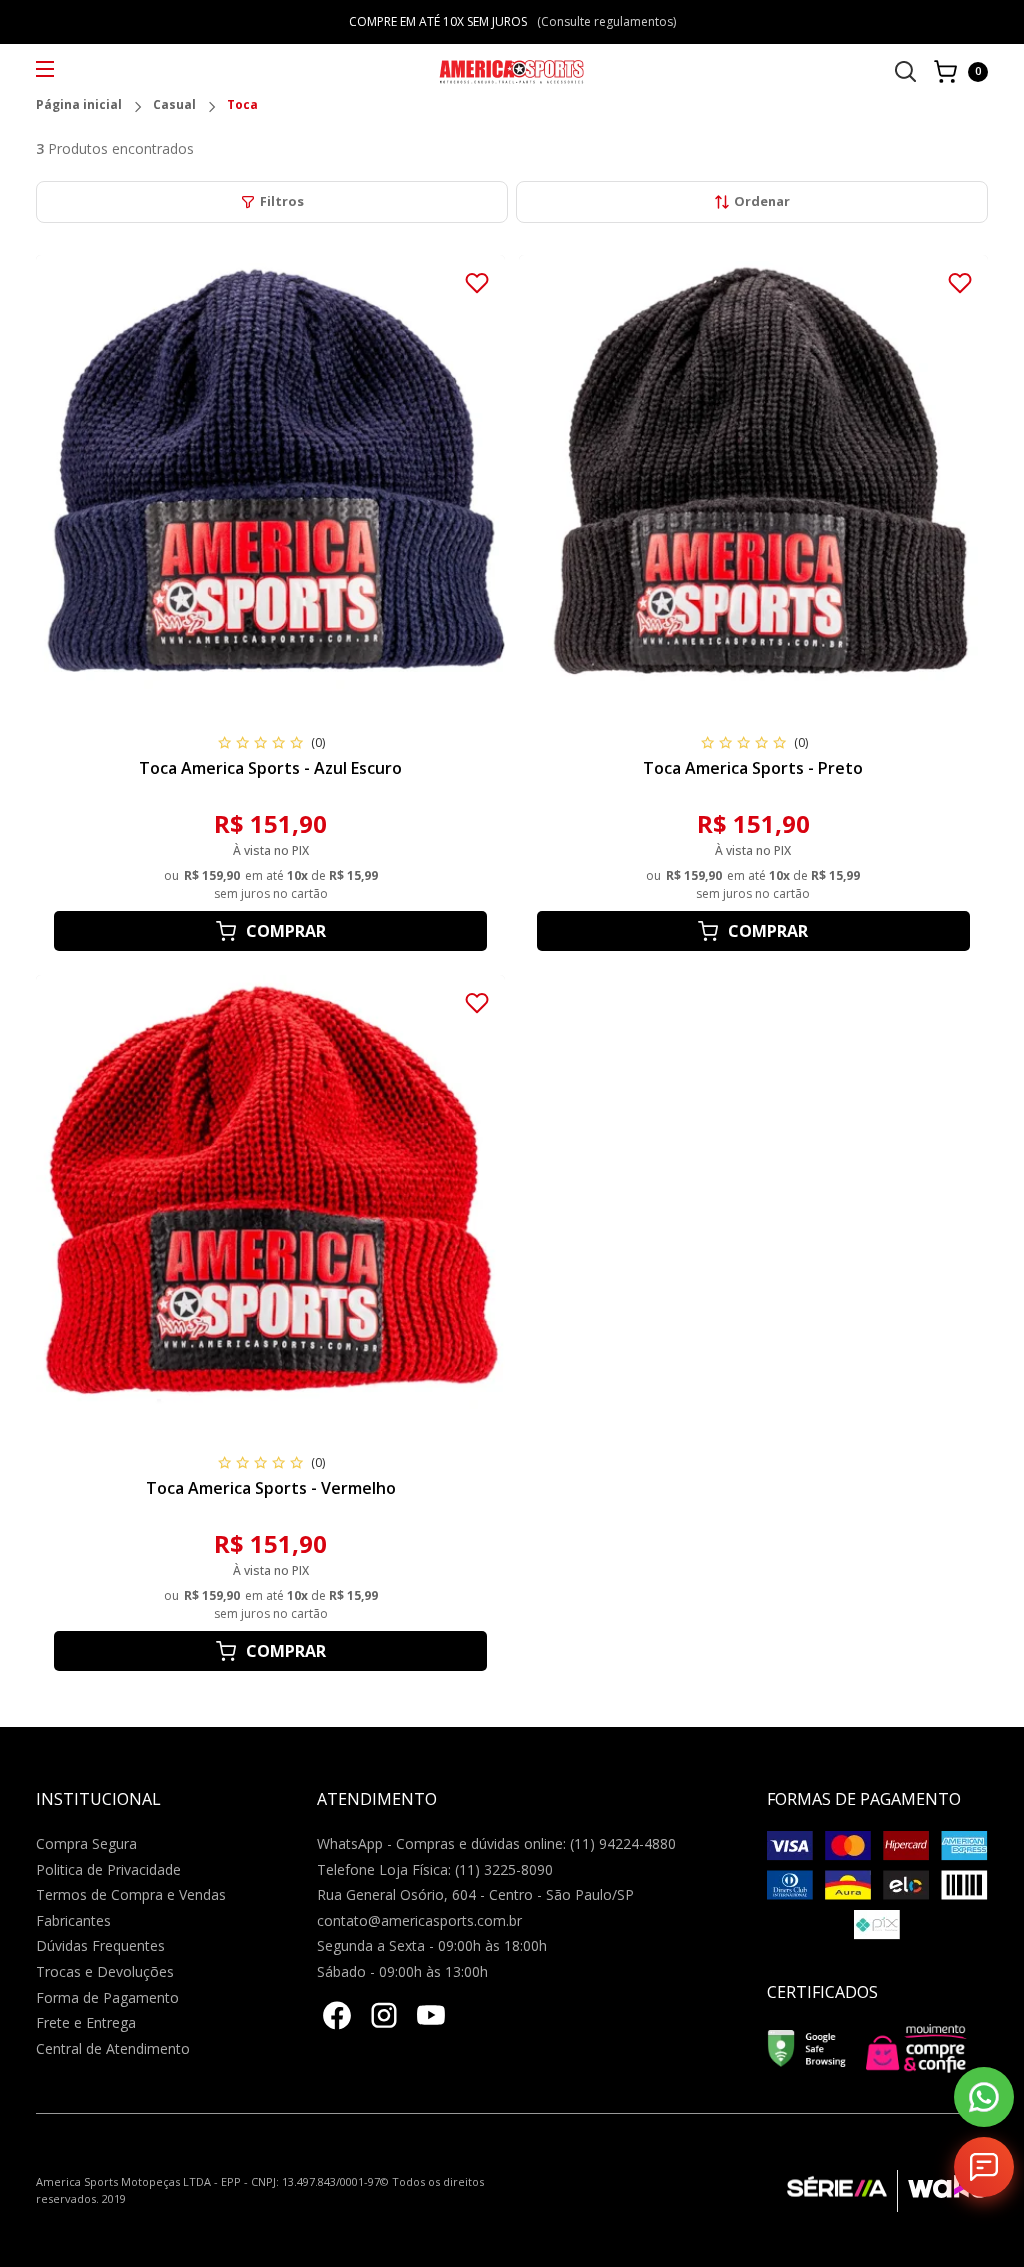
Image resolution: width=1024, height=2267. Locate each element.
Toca (242, 106)
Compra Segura (86, 1843)
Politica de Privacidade (108, 1869)
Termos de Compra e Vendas (131, 1894)
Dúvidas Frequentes (100, 1945)
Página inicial (79, 106)
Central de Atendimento (113, 2048)
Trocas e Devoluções (105, 1971)
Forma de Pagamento (107, 1997)
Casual (174, 106)
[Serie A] (842, 2191)
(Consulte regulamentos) (606, 21)
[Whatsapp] (984, 2097)
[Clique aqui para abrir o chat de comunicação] (984, 2167)
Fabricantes (73, 1920)
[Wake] (942, 2191)
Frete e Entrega (86, 2022)
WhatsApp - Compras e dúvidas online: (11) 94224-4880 (496, 1843)
